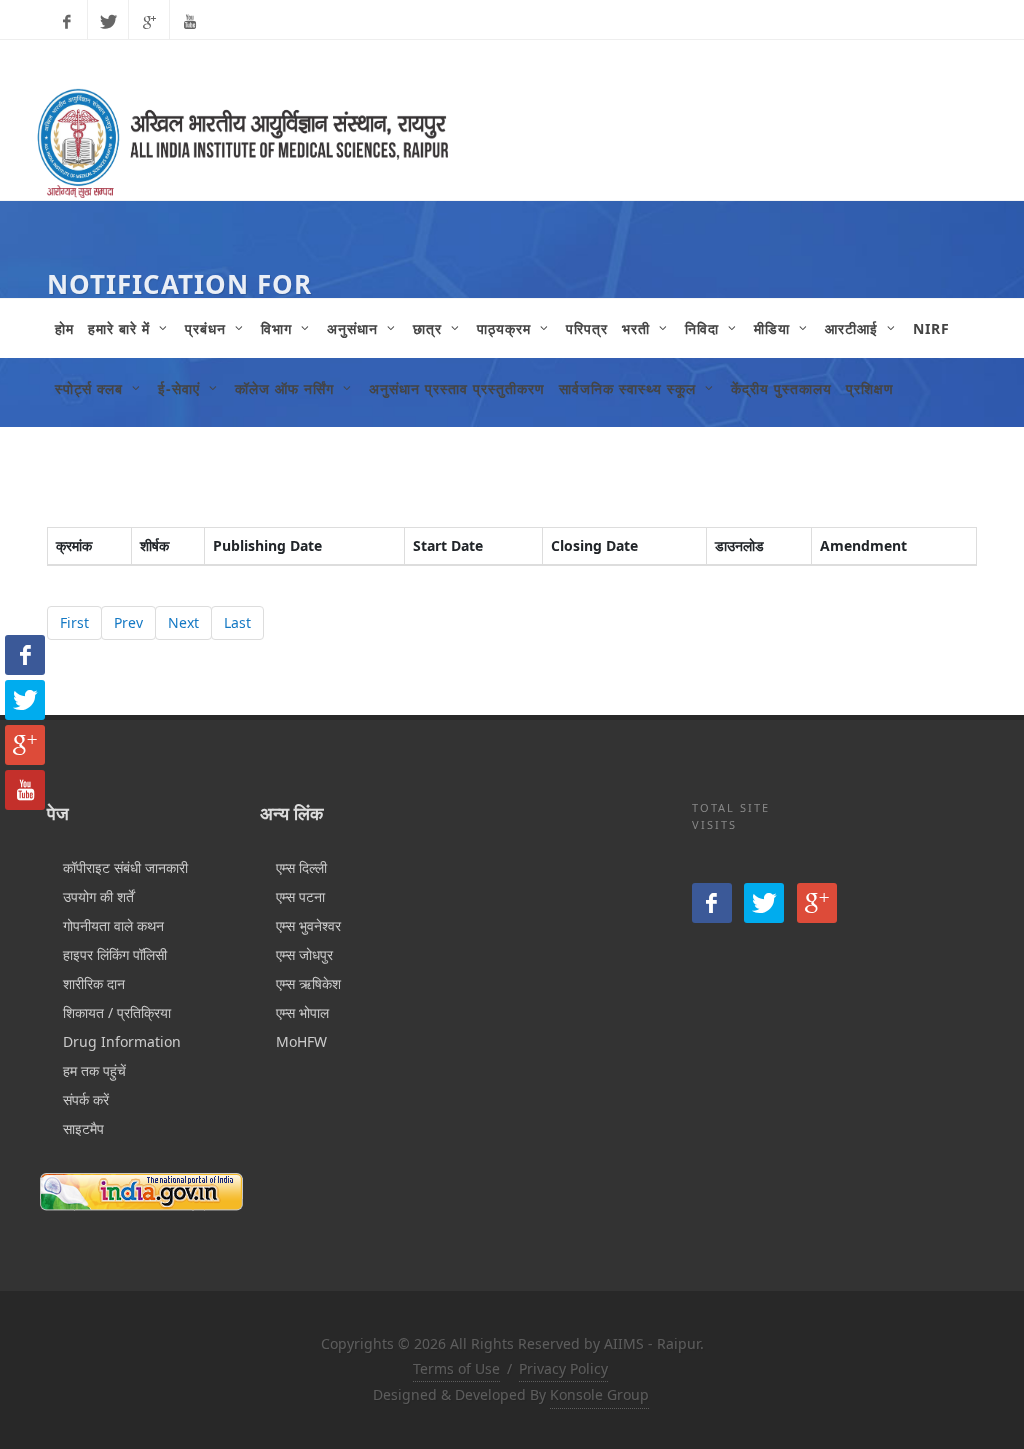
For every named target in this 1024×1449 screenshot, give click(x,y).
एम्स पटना (300, 896)
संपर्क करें (86, 1099)
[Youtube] (190, 22)
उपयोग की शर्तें (98, 896)
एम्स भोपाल (302, 1012)
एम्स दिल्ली (301, 867)
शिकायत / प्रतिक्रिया (117, 1012)
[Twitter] (108, 22)
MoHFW (301, 1041)
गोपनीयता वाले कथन (113, 925)
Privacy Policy (563, 1368)
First (74, 622)
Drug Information (122, 1041)
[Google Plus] (149, 22)
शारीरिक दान (94, 983)
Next (183, 622)
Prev (128, 622)
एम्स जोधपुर (304, 954)
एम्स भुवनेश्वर (308, 925)
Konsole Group (599, 1394)
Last (237, 622)
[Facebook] (67, 22)
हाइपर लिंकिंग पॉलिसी (115, 954)
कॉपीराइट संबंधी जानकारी (125, 867)
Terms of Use (456, 1368)
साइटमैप (83, 1128)
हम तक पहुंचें (94, 1070)
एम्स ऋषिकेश (308, 983)
